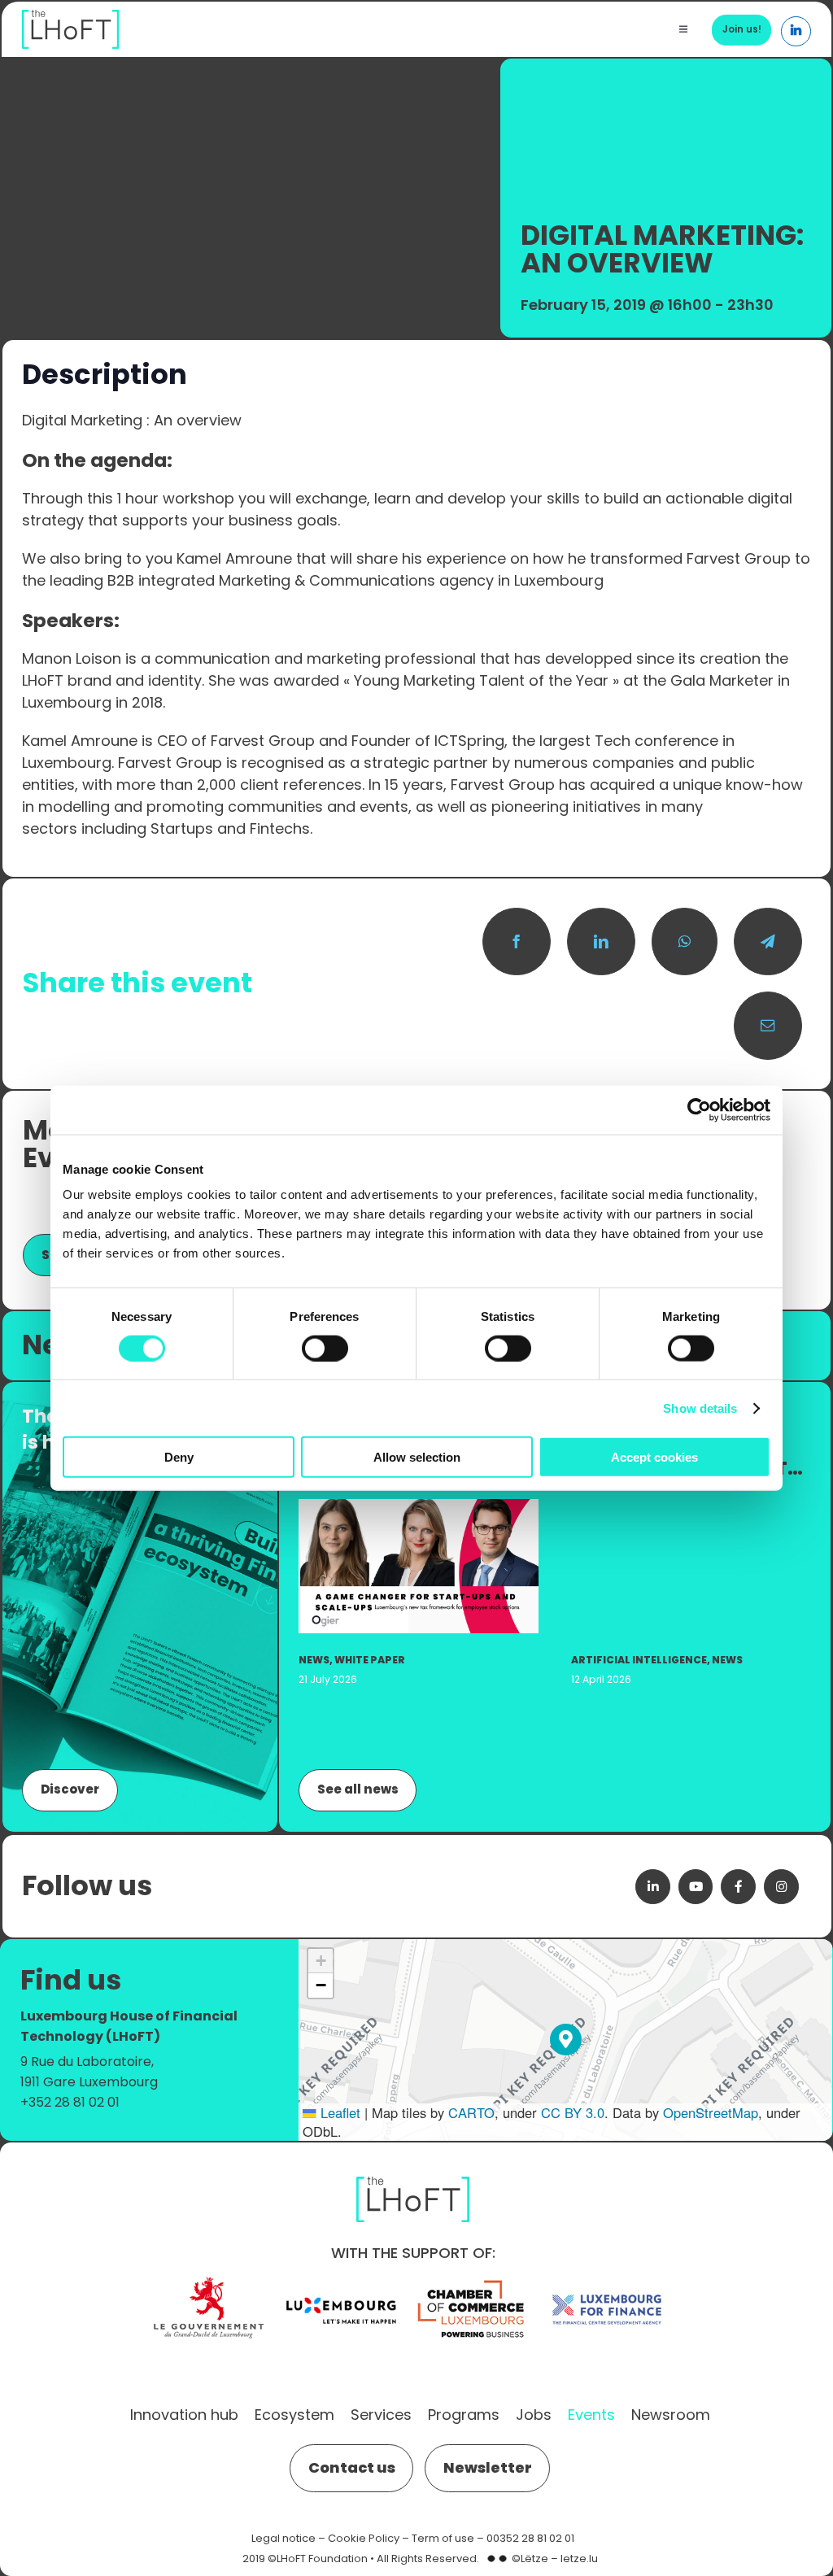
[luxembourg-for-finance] (607, 2280)
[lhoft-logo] (71, 18)
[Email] (768, 1026)
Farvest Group (739, 558)
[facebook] (738, 1887)
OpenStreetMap (711, 2112)
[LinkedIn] (601, 942)
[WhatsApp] (685, 942)
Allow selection (417, 1457)
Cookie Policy (364, 2538)
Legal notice (283, 2538)
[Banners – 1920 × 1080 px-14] (419, 1508)
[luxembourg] (341, 2280)
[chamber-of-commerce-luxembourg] (474, 2280)
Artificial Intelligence (639, 1660)
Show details (700, 1408)
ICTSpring (469, 741)
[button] (566, 2040)
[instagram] (781, 1887)
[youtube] (696, 1887)
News (314, 1660)
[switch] (325, 1348)
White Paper (370, 1660)
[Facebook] (517, 942)
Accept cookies (654, 1457)
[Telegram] (768, 942)
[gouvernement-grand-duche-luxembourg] (208, 2280)
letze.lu (579, 2559)
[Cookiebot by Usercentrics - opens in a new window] (699, 1109)
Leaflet (338, 2112)
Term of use (443, 2538)
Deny (179, 1457)
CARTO (471, 2112)
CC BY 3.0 (573, 2112)
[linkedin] (653, 1887)
